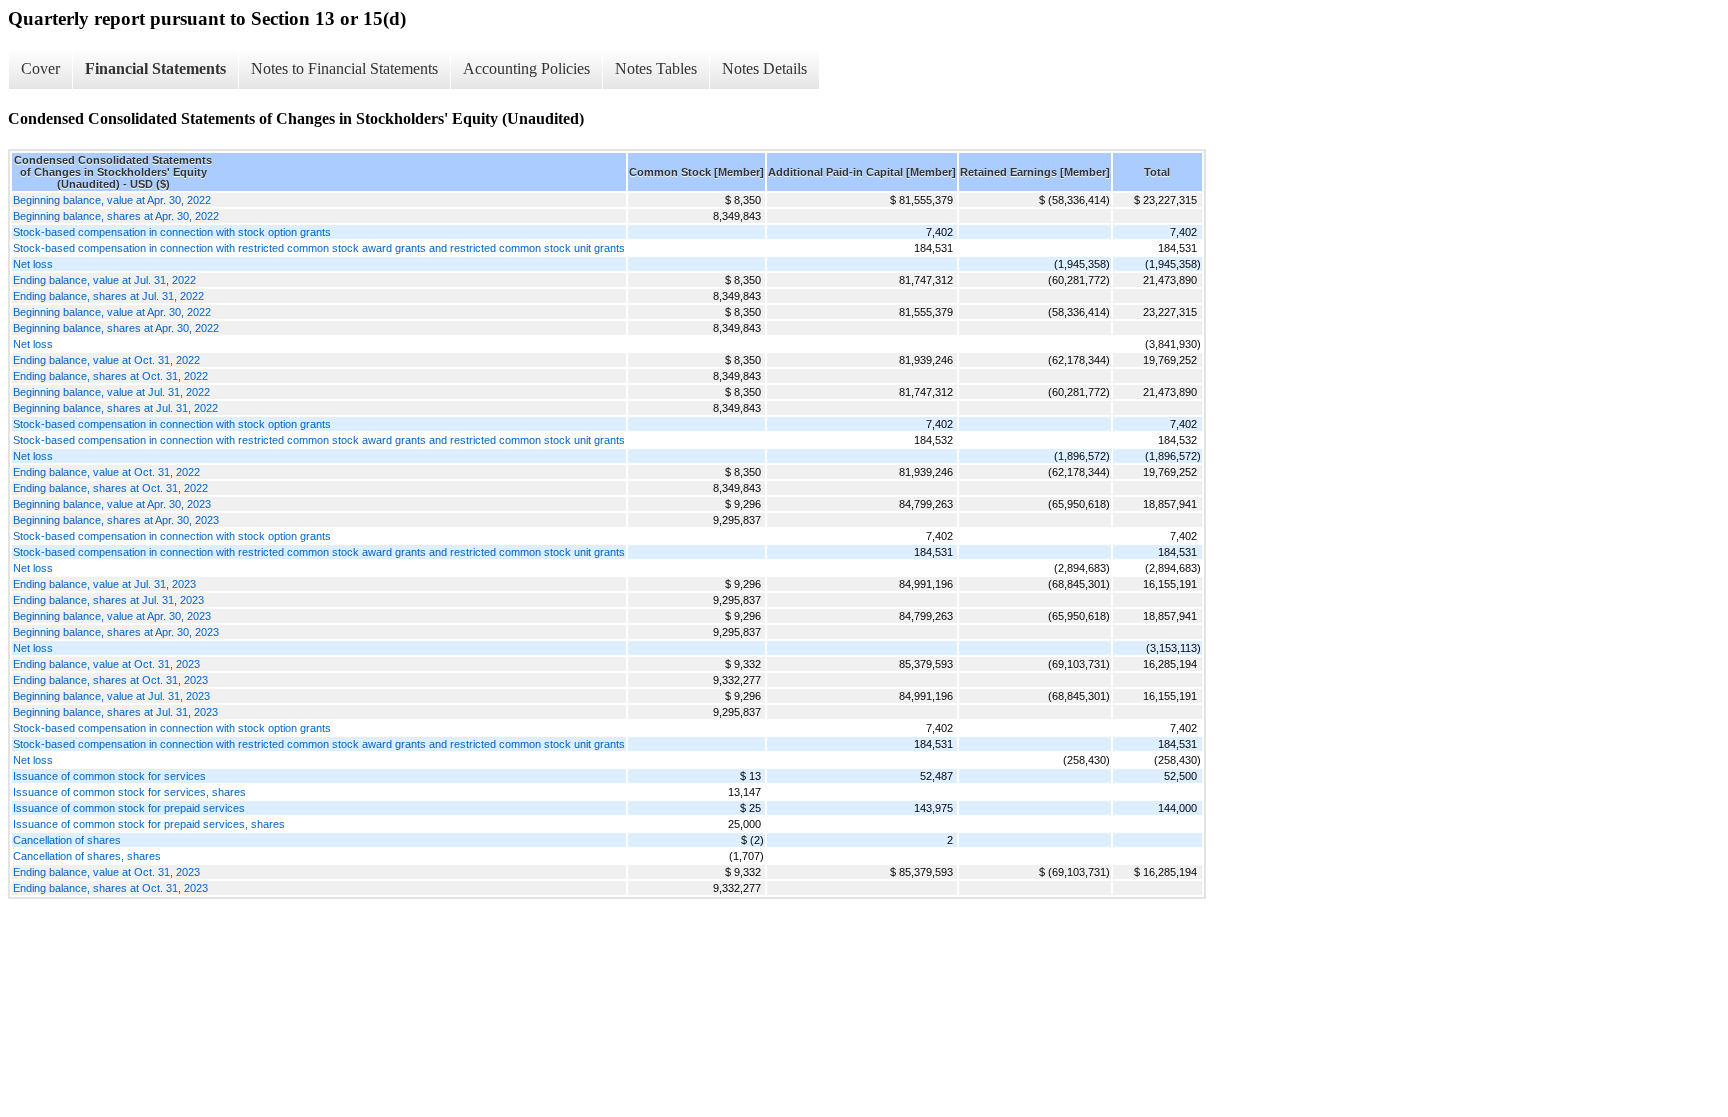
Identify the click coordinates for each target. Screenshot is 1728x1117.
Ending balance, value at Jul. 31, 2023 (104, 584)
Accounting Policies (526, 68)
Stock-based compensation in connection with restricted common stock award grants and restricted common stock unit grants (319, 248)
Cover (40, 68)
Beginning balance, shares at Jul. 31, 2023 (115, 712)
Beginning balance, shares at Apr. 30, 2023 (116, 520)
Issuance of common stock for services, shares (129, 792)
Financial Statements (155, 68)
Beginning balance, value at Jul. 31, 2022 (111, 392)
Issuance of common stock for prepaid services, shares (149, 824)
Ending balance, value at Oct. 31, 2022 (106, 360)
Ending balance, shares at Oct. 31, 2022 (110, 376)
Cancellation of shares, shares (87, 856)
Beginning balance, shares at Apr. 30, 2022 (116, 216)
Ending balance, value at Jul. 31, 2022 (104, 280)
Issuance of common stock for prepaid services (129, 808)
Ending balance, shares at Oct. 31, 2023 (110, 680)
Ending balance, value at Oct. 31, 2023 (106, 664)
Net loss (33, 264)
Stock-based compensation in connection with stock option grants (172, 232)
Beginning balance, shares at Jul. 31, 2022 (115, 408)
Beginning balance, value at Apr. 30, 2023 (112, 504)
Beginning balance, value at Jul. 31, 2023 (111, 696)
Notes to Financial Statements (344, 68)
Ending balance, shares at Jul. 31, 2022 (108, 296)
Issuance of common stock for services (109, 776)
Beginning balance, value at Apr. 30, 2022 (112, 200)
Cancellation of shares (67, 840)
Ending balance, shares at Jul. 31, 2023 (108, 600)
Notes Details (764, 68)
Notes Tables (656, 68)
